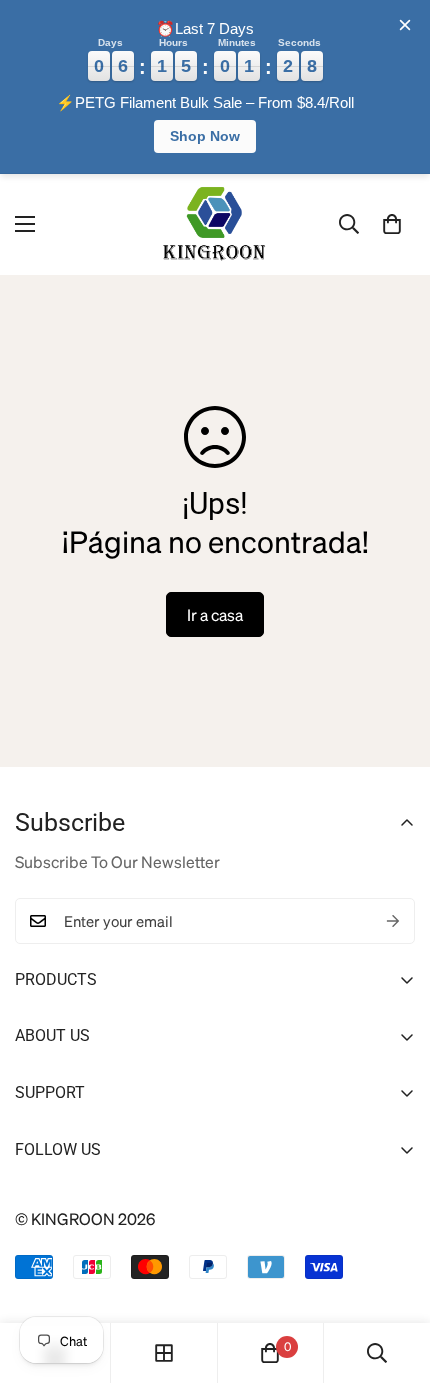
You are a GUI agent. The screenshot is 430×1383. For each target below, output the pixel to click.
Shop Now (205, 136)
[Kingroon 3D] (215, 224)
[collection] (164, 1353)
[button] (392, 224)
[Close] (405, 25)
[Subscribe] (393, 921)
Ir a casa (215, 614)
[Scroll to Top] (393, 1277)
